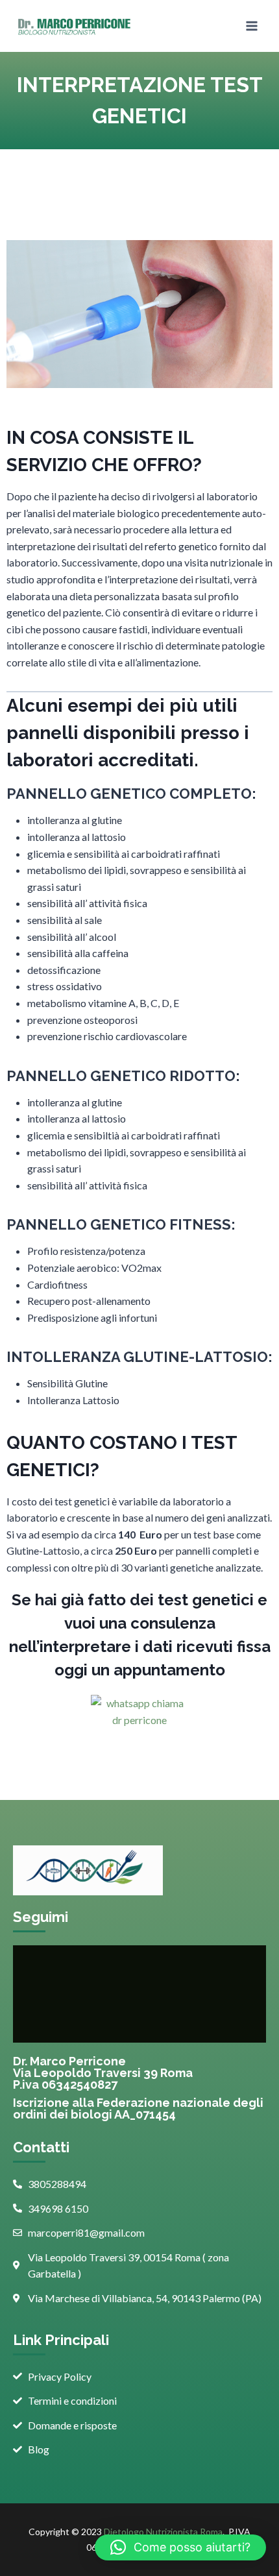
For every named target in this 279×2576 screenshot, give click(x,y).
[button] (180, 2547)
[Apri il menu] (251, 26)
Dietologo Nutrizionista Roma (163, 2532)
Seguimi (41, 1917)
